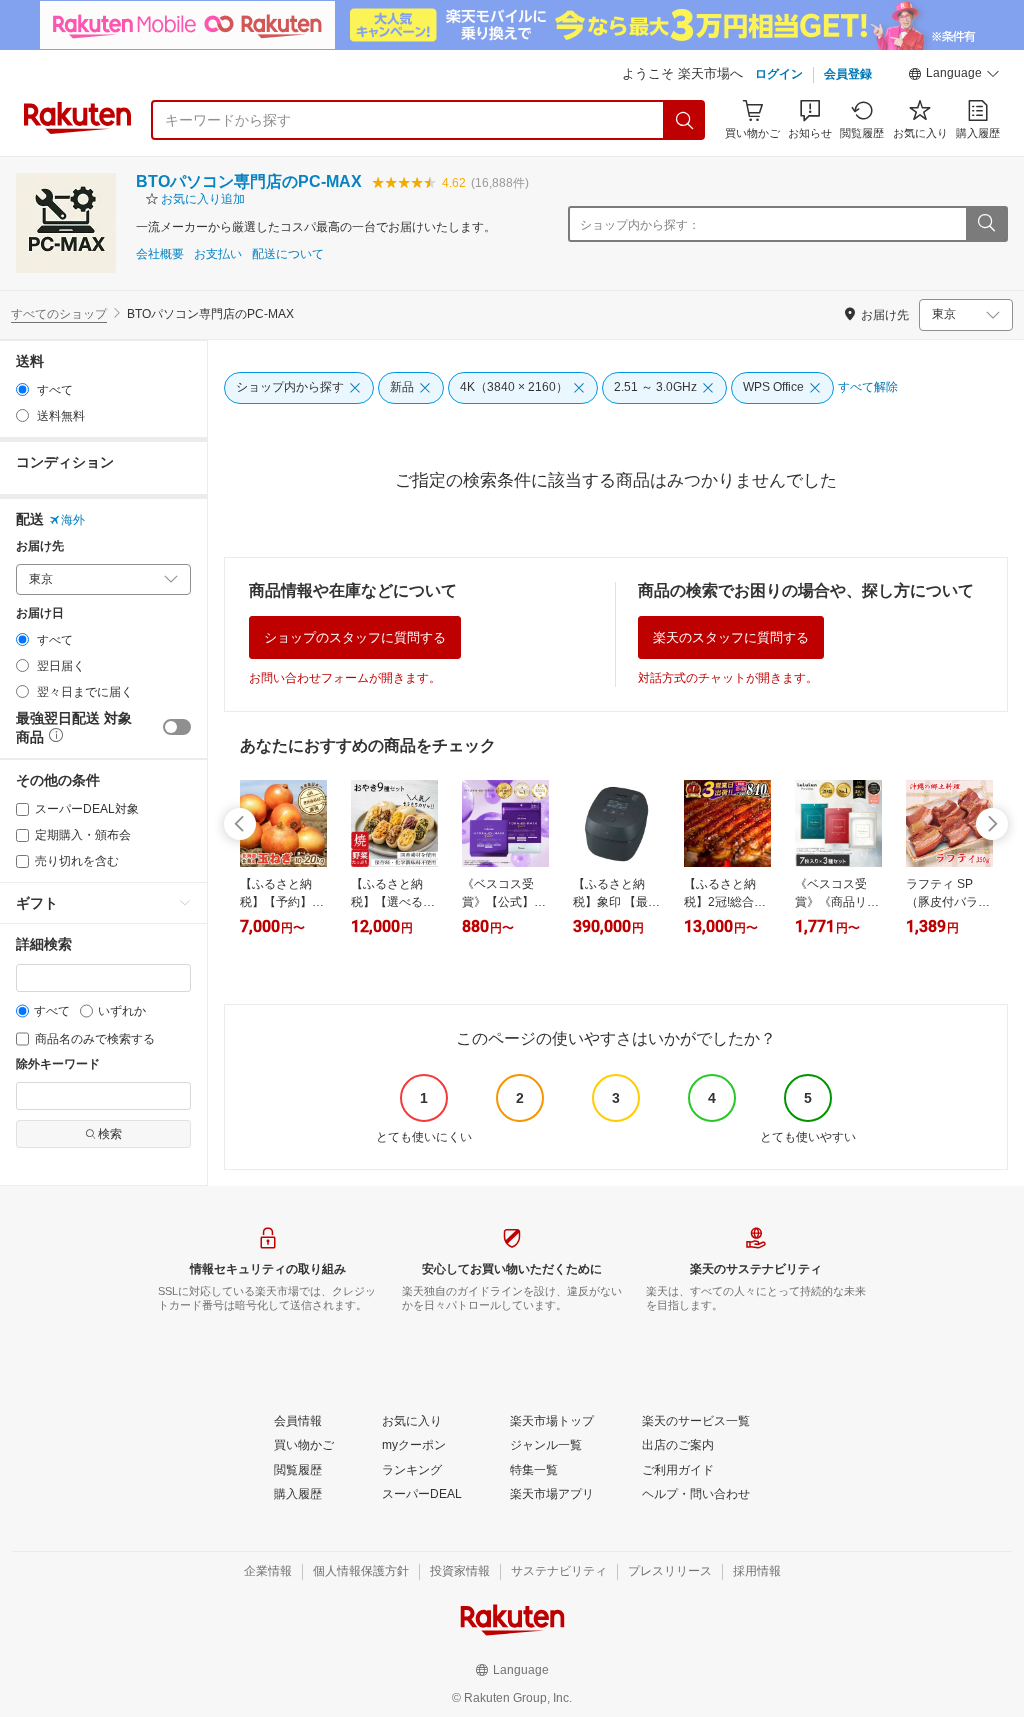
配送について (288, 254)
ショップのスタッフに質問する (355, 637)
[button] (954, 76)
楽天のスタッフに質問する (731, 637)
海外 (73, 520)
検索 (110, 1134)
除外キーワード (58, 1064)
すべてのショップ (59, 314)
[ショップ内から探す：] (986, 224)
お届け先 (40, 546)
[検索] (685, 120)
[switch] (177, 727)
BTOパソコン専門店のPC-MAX (249, 181)
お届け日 (40, 613)
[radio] (22, 389)
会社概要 (160, 254)
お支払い (218, 254)
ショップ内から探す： (640, 225)
